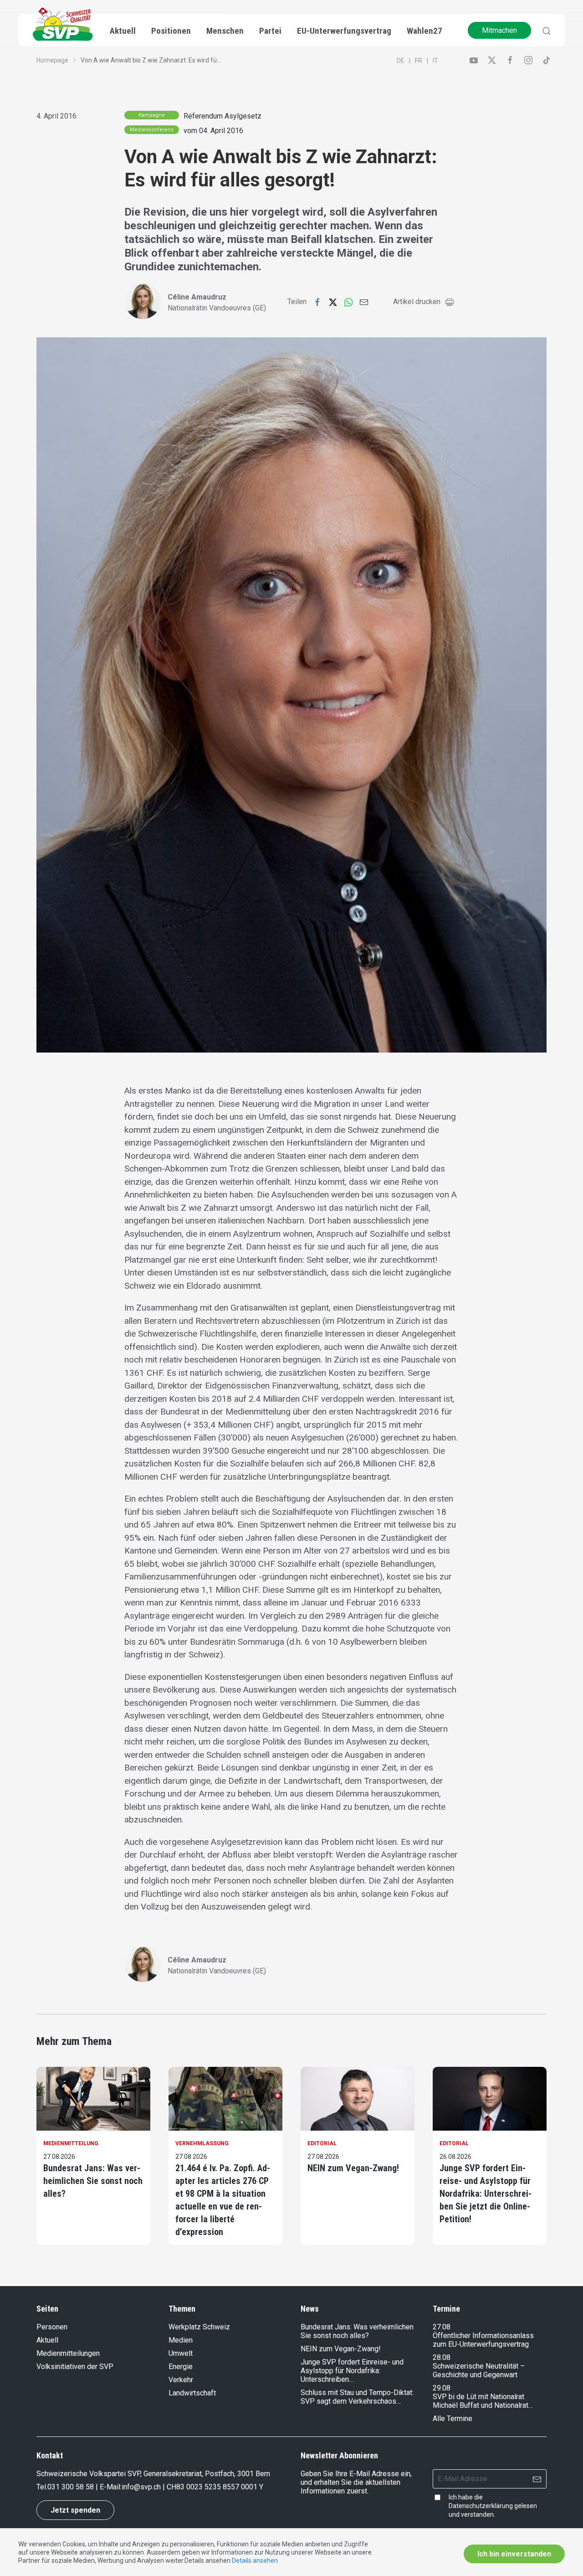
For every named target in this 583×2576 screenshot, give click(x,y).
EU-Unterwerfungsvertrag (344, 31)
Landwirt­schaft (192, 2393)
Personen (52, 2327)
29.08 (442, 2388)
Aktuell (47, 2340)
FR (419, 61)
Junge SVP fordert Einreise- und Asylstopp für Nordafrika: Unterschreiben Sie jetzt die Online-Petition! (486, 2194)
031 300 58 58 (71, 2487)
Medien (181, 2340)
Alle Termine (453, 2419)
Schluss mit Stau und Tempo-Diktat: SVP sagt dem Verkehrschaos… (357, 2397)
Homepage (52, 60)
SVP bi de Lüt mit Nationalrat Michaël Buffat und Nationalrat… (483, 2401)
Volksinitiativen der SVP (75, 2367)
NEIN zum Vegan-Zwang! (353, 2168)
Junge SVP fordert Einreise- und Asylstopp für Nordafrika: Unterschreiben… (352, 2371)
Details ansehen (255, 2561)
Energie (181, 2367)
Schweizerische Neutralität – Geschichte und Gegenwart (479, 2370)
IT (435, 61)
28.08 (442, 2357)
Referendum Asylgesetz (222, 116)
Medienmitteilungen (68, 2353)
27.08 (442, 2327)
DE (401, 61)
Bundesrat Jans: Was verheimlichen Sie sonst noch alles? (93, 2181)
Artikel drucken (417, 302)
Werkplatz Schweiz (199, 2327)
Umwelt (181, 2353)
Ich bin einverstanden (514, 2554)
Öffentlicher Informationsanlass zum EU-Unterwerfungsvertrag (483, 2340)
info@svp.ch (141, 2487)
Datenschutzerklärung (481, 2506)
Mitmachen (499, 30)
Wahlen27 (424, 31)
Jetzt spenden (75, 2510)
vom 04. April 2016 (213, 131)
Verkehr (181, 2380)
